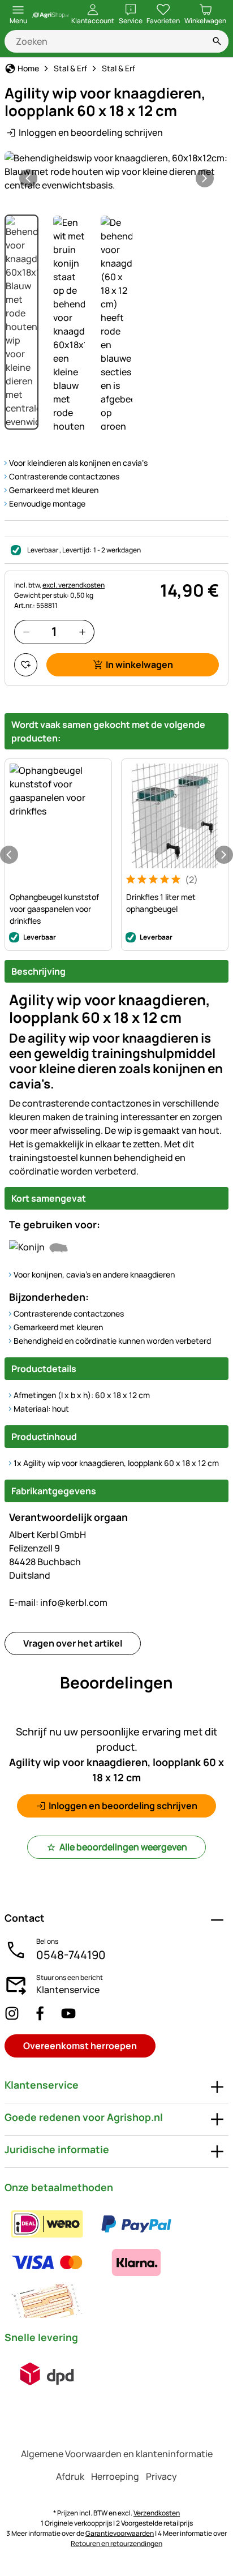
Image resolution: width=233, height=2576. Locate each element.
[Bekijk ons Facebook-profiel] (40, 2013)
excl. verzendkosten (74, 585)
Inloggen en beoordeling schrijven (91, 132)
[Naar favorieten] (26, 665)
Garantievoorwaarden (120, 2533)
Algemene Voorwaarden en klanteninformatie (117, 2454)
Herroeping (115, 2476)
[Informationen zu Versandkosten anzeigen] (47, 2374)
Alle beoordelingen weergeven (123, 1847)
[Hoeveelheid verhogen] (82, 632)
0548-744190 (71, 1955)
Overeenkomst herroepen (80, 2046)
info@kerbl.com (58, 1602)
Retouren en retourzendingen (116, 2543)
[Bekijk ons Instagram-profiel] (12, 2013)
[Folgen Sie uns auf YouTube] (68, 2013)
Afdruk (70, 2476)
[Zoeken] (217, 41)
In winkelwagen (139, 665)
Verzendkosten (157, 2513)
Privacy (161, 2476)
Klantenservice (68, 1990)
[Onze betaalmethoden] (116, 2262)
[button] (116, 172)
